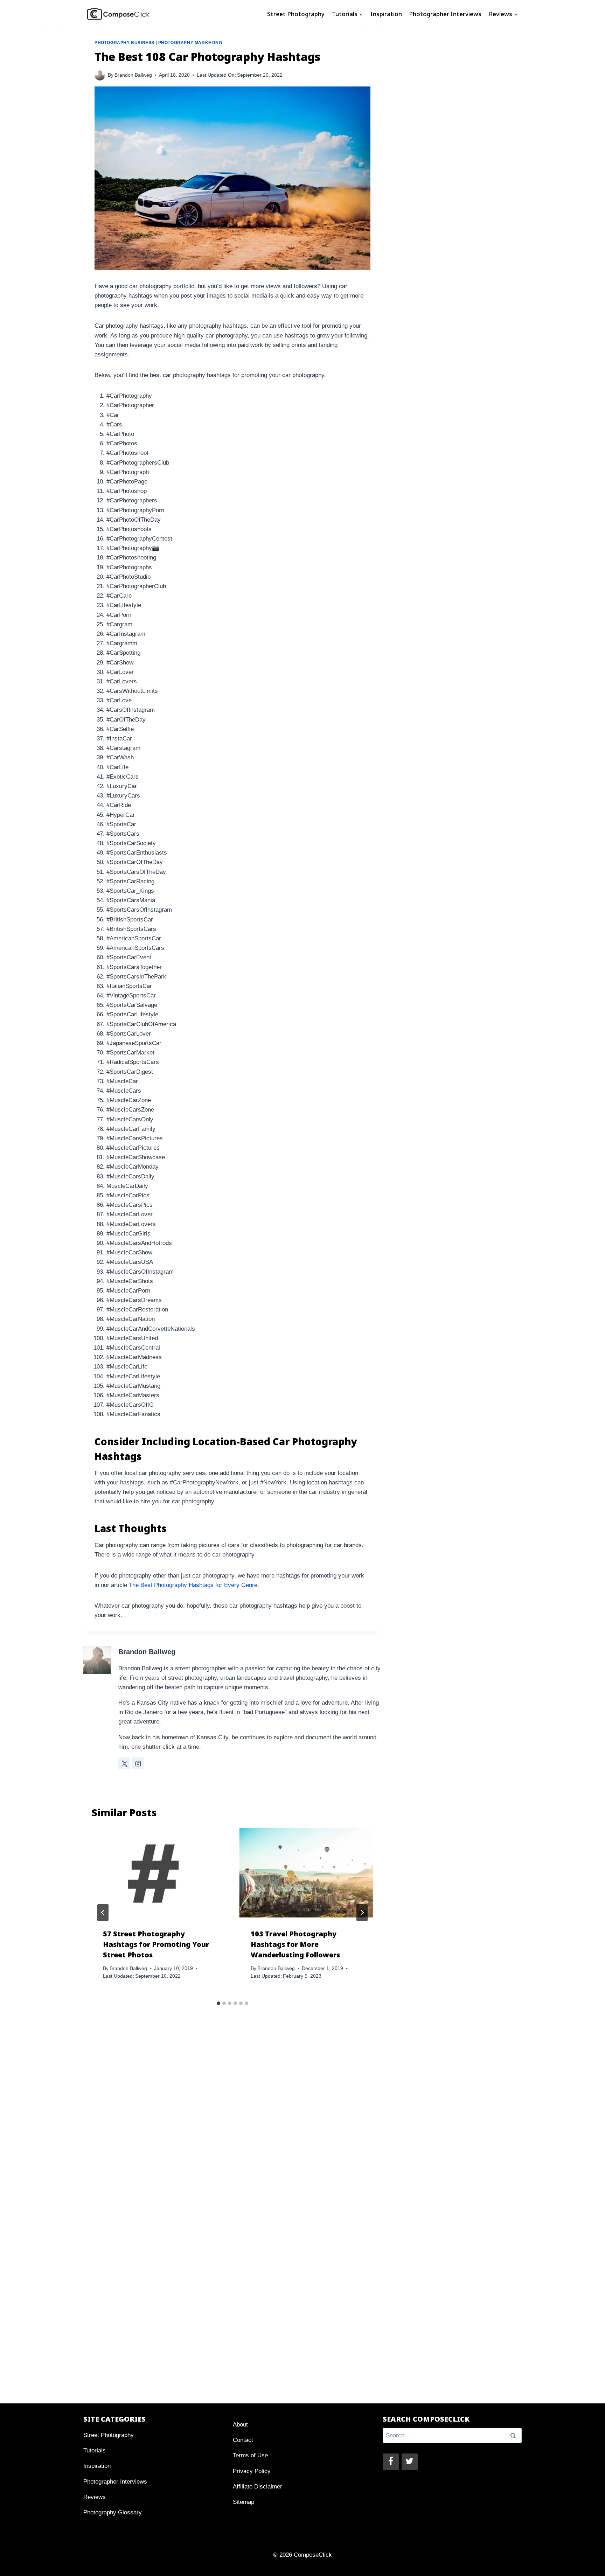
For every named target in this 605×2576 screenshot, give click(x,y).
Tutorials (95, 2450)
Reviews (95, 2497)
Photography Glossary (113, 2512)
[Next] (362, 1913)
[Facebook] (391, 2462)
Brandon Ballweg (133, 75)
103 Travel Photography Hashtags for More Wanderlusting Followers (295, 1944)
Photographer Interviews (445, 14)
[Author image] (100, 75)
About (240, 2425)
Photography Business (124, 43)
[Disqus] (232, 2131)
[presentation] (159, 1873)
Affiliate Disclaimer (258, 2487)
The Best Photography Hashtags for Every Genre (193, 1585)
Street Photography (296, 14)
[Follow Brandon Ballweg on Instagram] (138, 1763)
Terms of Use (250, 2455)
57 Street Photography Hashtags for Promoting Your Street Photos (156, 1944)
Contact (243, 2440)
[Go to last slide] (103, 1913)
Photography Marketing (190, 43)
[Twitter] (410, 2462)
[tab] (218, 2003)
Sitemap (244, 2502)
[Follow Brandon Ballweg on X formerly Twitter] (124, 1763)
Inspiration (386, 14)
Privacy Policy (252, 2471)
